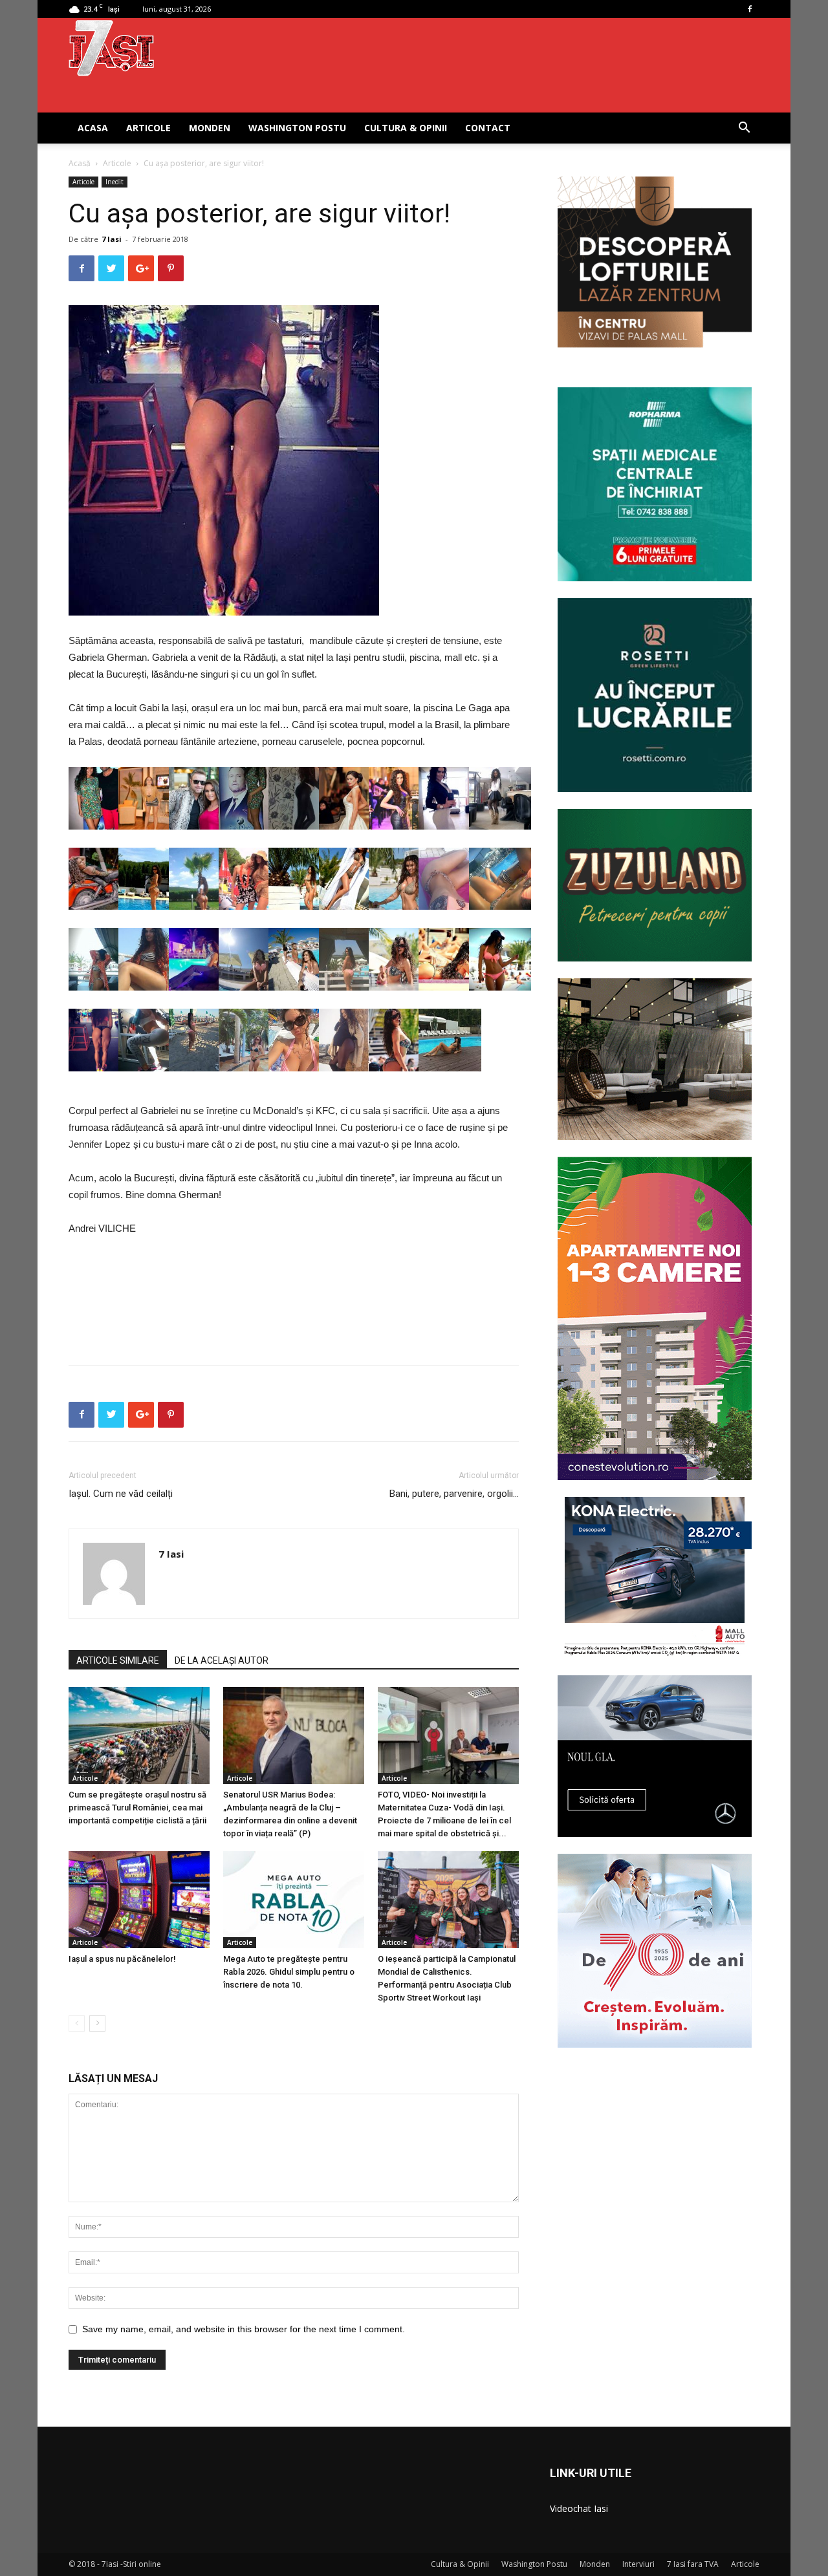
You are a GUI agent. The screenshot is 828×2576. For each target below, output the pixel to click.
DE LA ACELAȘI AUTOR (222, 1660)
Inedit (114, 182)
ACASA (93, 128)
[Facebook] (750, 9)
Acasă (80, 163)
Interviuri (638, 2564)
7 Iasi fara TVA (693, 2564)
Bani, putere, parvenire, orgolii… (454, 1494)
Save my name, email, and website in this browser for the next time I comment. (244, 2329)
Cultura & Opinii (406, 128)
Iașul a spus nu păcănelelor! (122, 1959)
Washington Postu (297, 128)
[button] (744, 129)
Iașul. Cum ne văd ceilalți (121, 1494)
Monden (210, 128)
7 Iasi (112, 239)
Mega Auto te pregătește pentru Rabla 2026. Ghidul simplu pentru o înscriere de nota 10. (289, 1972)
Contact (488, 128)
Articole (148, 128)
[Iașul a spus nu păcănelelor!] (139, 1900)
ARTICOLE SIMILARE (118, 1660)
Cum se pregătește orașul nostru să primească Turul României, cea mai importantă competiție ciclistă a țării (137, 1808)
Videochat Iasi (579, 2508)
